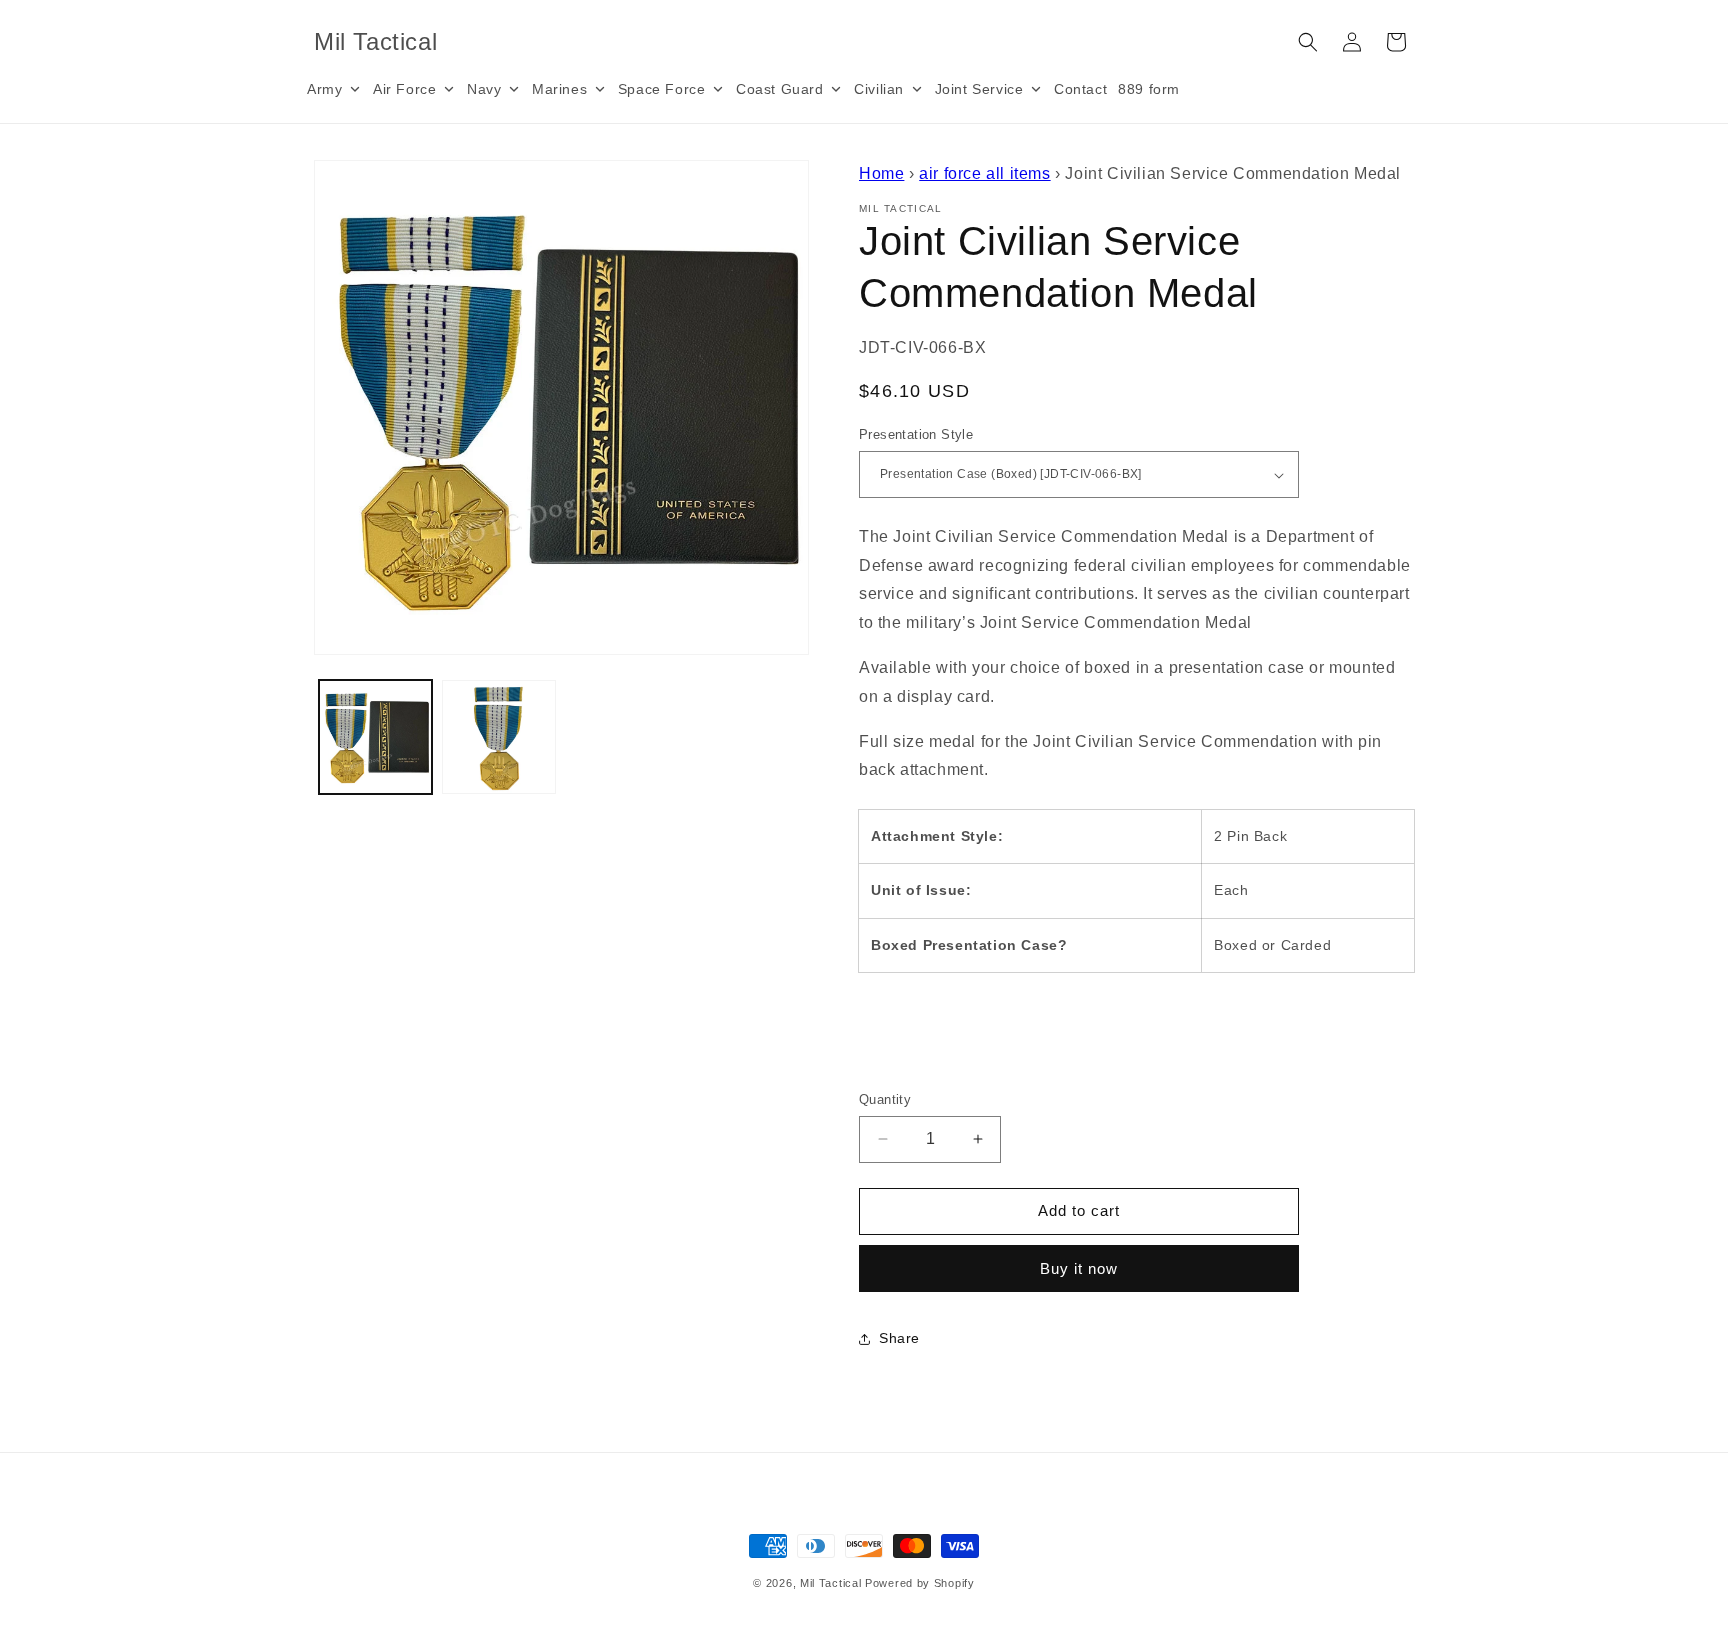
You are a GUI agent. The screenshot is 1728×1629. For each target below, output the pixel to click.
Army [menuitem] (324, 89)
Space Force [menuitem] (662, 89)
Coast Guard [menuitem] (780, 89)
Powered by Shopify (920, 1583)
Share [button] (899, 1338)
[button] (1308, 42)
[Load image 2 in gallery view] (498, 736)
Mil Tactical (830, 1583)
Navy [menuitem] (484, 89)
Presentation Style (916, 435)
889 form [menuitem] (1149, 89)
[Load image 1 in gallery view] (375, 736)
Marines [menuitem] (559, 89)
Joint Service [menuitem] (979, 89)
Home (881, 173)
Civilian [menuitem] (879, 89)
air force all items (984, 173)
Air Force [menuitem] (404, 89)
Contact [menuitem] (1080, 89)
